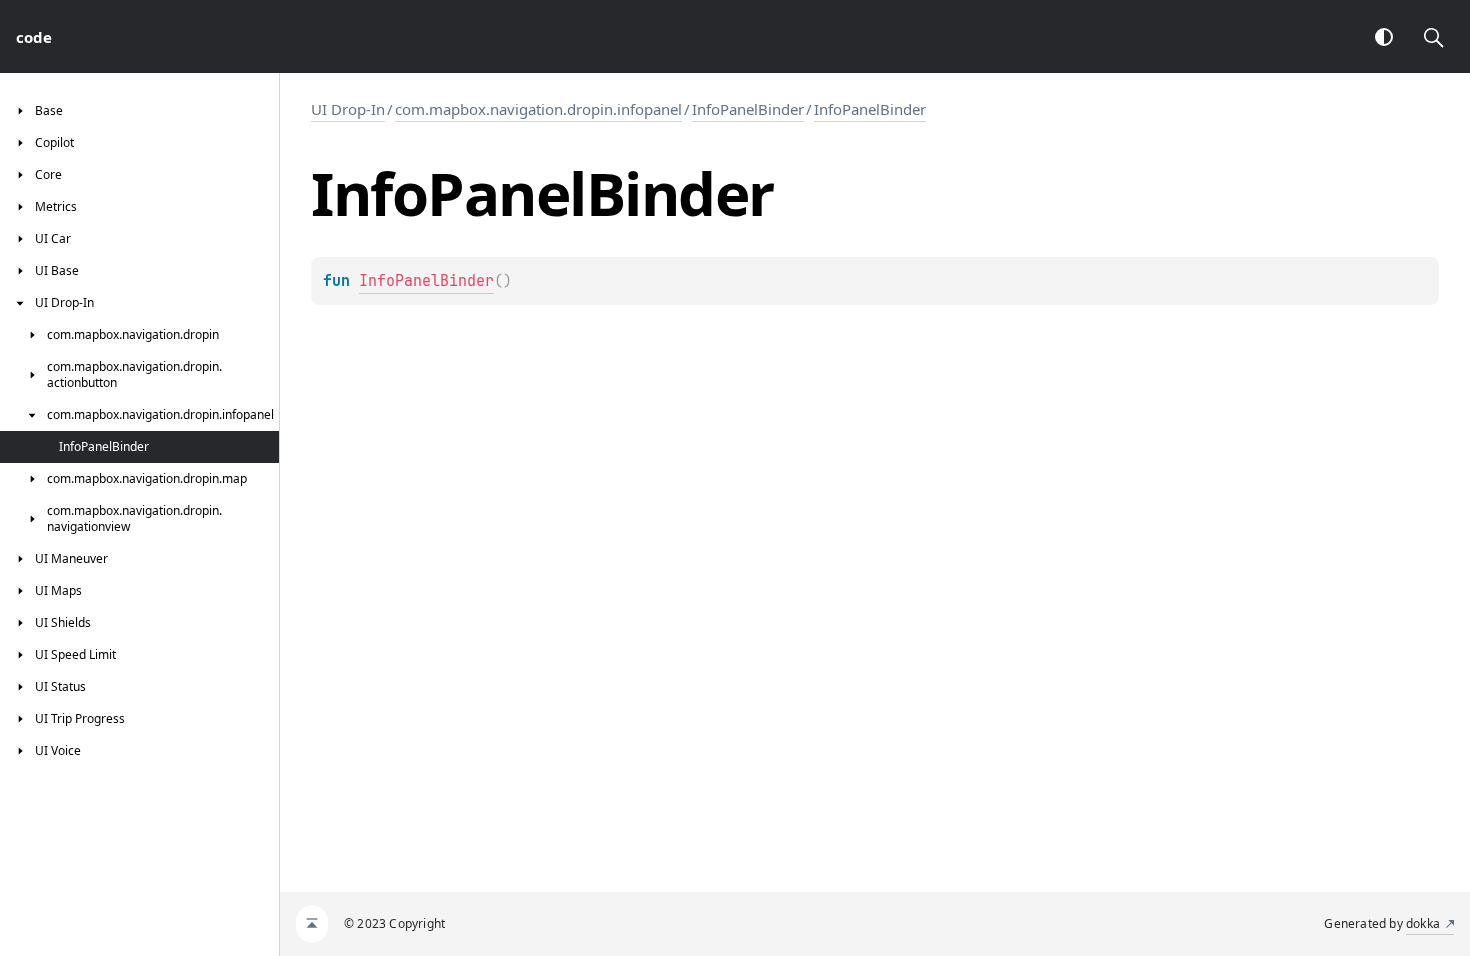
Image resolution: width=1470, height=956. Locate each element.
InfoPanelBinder (748, 109)
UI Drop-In (348, 109)
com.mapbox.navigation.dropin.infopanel (538, 109)
